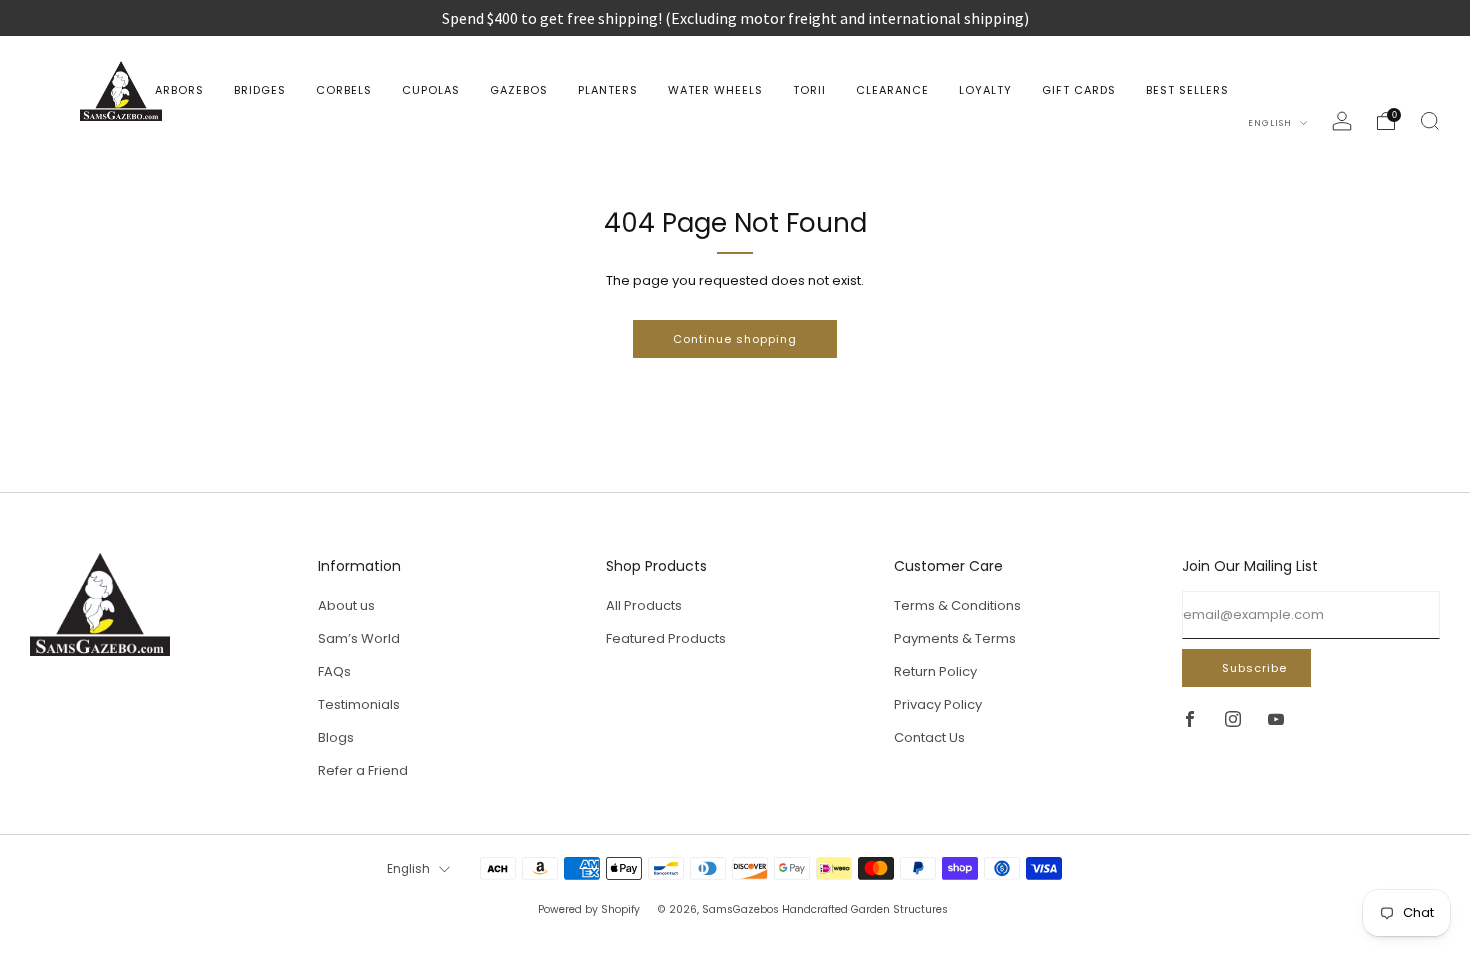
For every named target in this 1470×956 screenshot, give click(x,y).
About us (346, 605)
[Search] (1430, 121)
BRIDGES (260, 90)
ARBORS (179, 90)
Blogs (336, 737)
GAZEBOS (519, 90)
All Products (644, 605)
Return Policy (935, 671)
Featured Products (666, 638)
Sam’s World (359, 638)
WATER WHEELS (715, 90)
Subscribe (1254, 668)
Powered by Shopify (589, 909)
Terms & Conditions (957, 605)
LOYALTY (985, 90)
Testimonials (359, 704)
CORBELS (344, 90)
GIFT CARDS (1079, 90)
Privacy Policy (938, 704)
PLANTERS (608, 90)
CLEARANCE (892, 90)
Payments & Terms (955, 638)
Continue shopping (735, 339)
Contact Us (929, 737)
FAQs (334, 671)
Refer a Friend (363, 770)
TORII (809, 90)
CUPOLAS (431, 90)
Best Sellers (1187, 90)
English (1271, 123)
